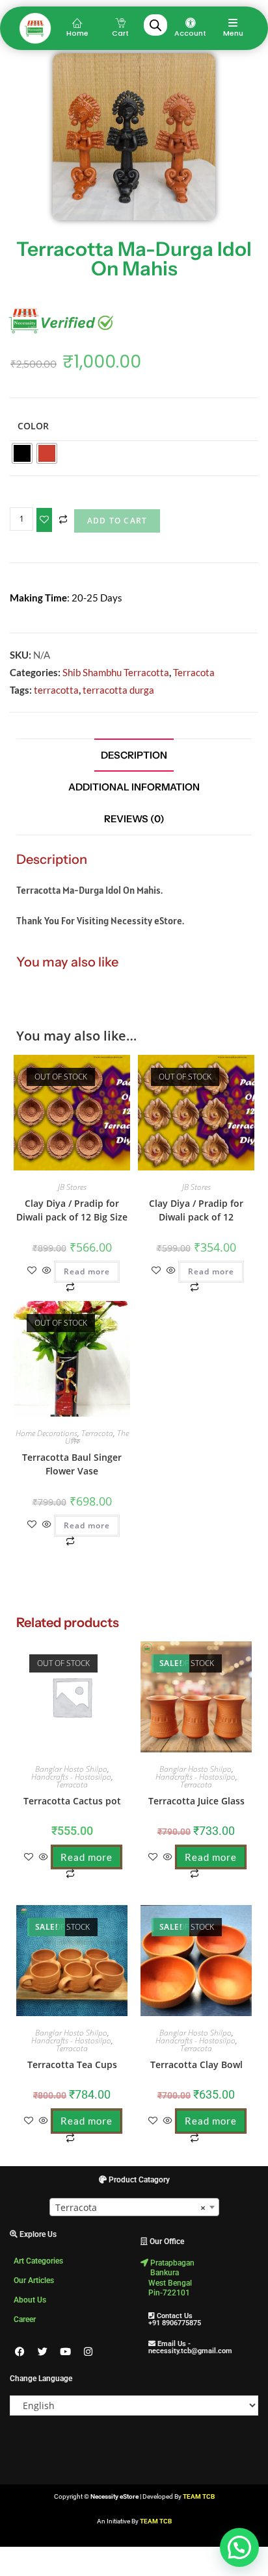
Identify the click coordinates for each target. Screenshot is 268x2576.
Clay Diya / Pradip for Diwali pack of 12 (196, 1210)
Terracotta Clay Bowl (196, 2065)
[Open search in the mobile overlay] (155, 25)
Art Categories (38, 2261)
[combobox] (134, 2207)
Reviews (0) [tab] (134, 819)
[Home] (77, 23)
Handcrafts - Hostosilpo (71, 1777)
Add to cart (117, 521)
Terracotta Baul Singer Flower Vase (72, 1464)
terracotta (56, 690)
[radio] (22, 453)
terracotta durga (118, 690)
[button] (83, 1068)
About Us (30, 2300)
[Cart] (120, 23)
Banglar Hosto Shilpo (71, 1769)
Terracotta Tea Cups (72, 2065)
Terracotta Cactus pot (72, 1801)
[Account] (191, 23)
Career (25, 2319)
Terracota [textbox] (130, 2207)
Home (77, 33)
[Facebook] (20, 2352)
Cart (120, 33)
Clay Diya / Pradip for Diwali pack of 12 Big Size (72, 1210)
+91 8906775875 (171, 2323)
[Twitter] (42, 2352)
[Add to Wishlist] (44, 520)
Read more (87, 1271)
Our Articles (34, 2280)
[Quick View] (47, 1271)
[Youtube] (65, 2352)
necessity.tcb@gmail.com (186, 2351)
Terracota (194, 672)
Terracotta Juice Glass (196, 1801)
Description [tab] (134, 755)
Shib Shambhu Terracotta (116, 672)
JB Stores (72, 1187)
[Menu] (233, 23)
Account (190, 33)
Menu (233, 33)
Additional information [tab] (134, 787)
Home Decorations (47, 1433)
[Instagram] (88, 2352)
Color (33, 426)
